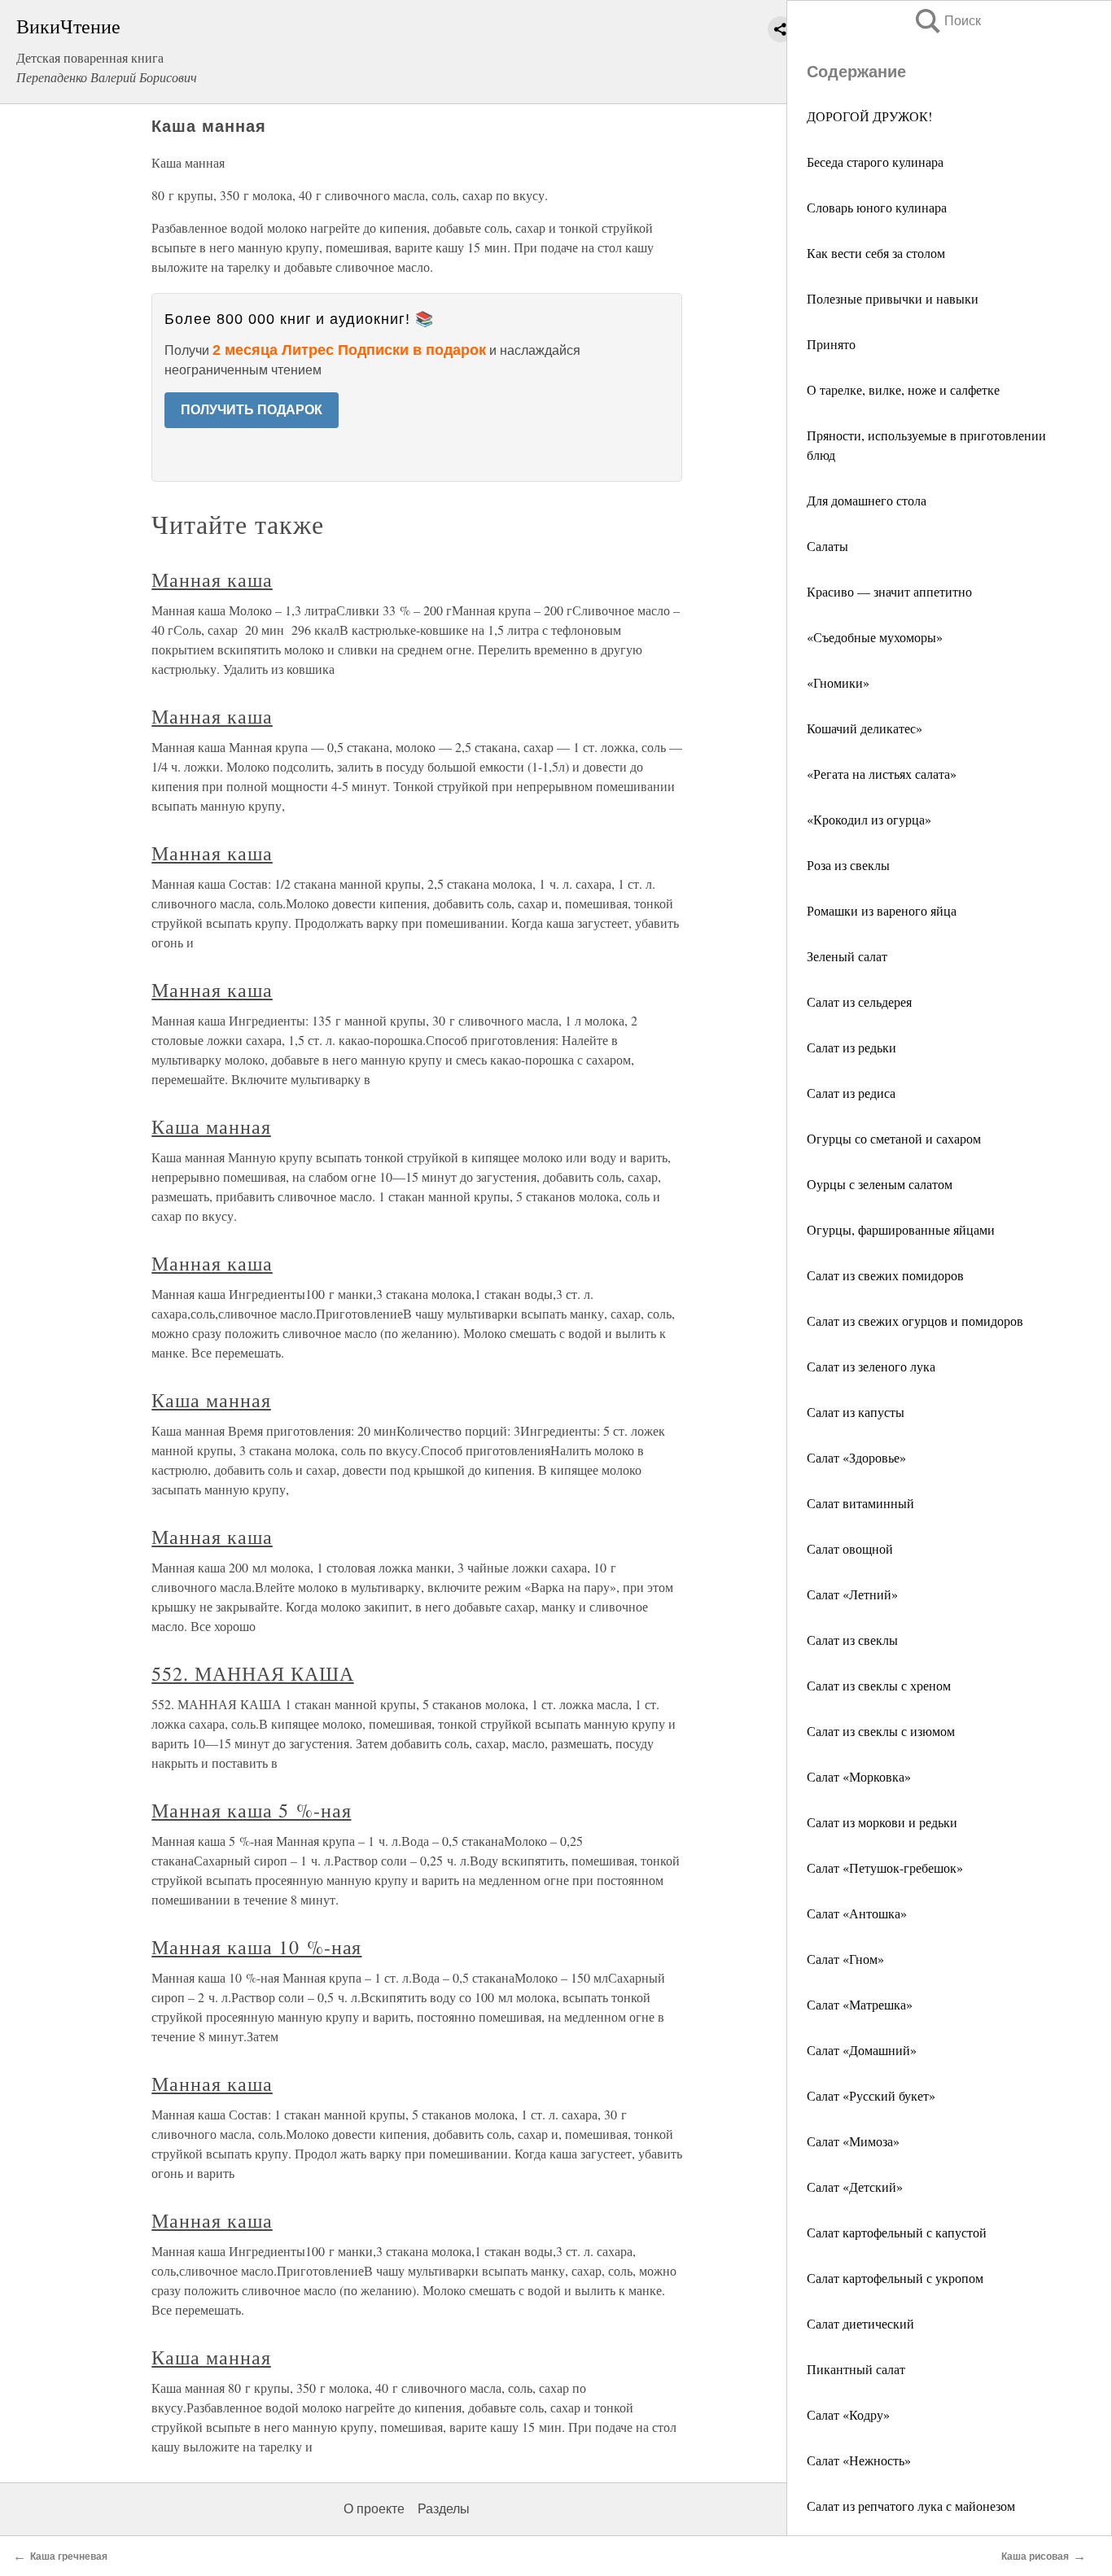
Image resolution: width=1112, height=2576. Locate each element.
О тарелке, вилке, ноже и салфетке (903, 389)
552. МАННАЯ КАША (252, 1673)
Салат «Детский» (855, 2187)
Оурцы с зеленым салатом (880, 1184)
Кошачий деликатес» (865, 728)
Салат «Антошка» (857, 1913)
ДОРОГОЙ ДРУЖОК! (869, 116)
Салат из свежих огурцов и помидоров (915, 1321)
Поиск (947, 21)
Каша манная (211, 1126)
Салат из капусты (856, 1412)
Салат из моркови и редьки (882, 1822)
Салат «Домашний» (862, 2050)
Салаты (827, 546)
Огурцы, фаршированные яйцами (901, 1229)
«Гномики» (838, 682)
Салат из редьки (852, 1047)
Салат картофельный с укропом (895, 2278)
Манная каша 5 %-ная (251, 1810)
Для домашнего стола (867, 500)
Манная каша (212, 579)
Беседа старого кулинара (875, 162)
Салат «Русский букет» (871, 2095)
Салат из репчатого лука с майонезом (911, 2506)
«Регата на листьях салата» (882, 774)
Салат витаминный (860, 1503)
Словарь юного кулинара (877, 207)
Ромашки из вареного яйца (882, 910)
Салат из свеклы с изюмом (881, 1731)
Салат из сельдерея (859, 1002)
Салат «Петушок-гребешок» (885, 1867)
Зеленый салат (847, 956)
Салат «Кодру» (848, 2414)
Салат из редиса (851, 1093)
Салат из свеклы (852, 1640)
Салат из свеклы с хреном (879, 1685)
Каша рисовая (1035, 2556)
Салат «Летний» (852, 1594)
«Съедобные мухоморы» (875, 637)
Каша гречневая (69, 2556)
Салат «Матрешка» (860, 2004)
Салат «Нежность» (859, 2460)
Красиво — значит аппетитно (889, 591)
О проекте (374, 2509)
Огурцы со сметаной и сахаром (894, 1138)
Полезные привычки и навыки (893, 298)
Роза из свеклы (848, 865)
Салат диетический (860, 2323)
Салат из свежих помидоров (885, 1275)
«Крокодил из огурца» (869, 819)
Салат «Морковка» (859, 1776)
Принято (831, 344)
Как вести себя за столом (876, 253)
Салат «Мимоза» (853, 2141)
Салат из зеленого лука (871, 1366)
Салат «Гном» (845, 1959)
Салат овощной (850, 1548)
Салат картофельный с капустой (897, 2232)
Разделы (444, 2509)
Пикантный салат (856, 2369)
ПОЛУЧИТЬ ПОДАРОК (252, 410)
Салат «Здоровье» (856, 1457)
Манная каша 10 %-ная (256, 1947)
